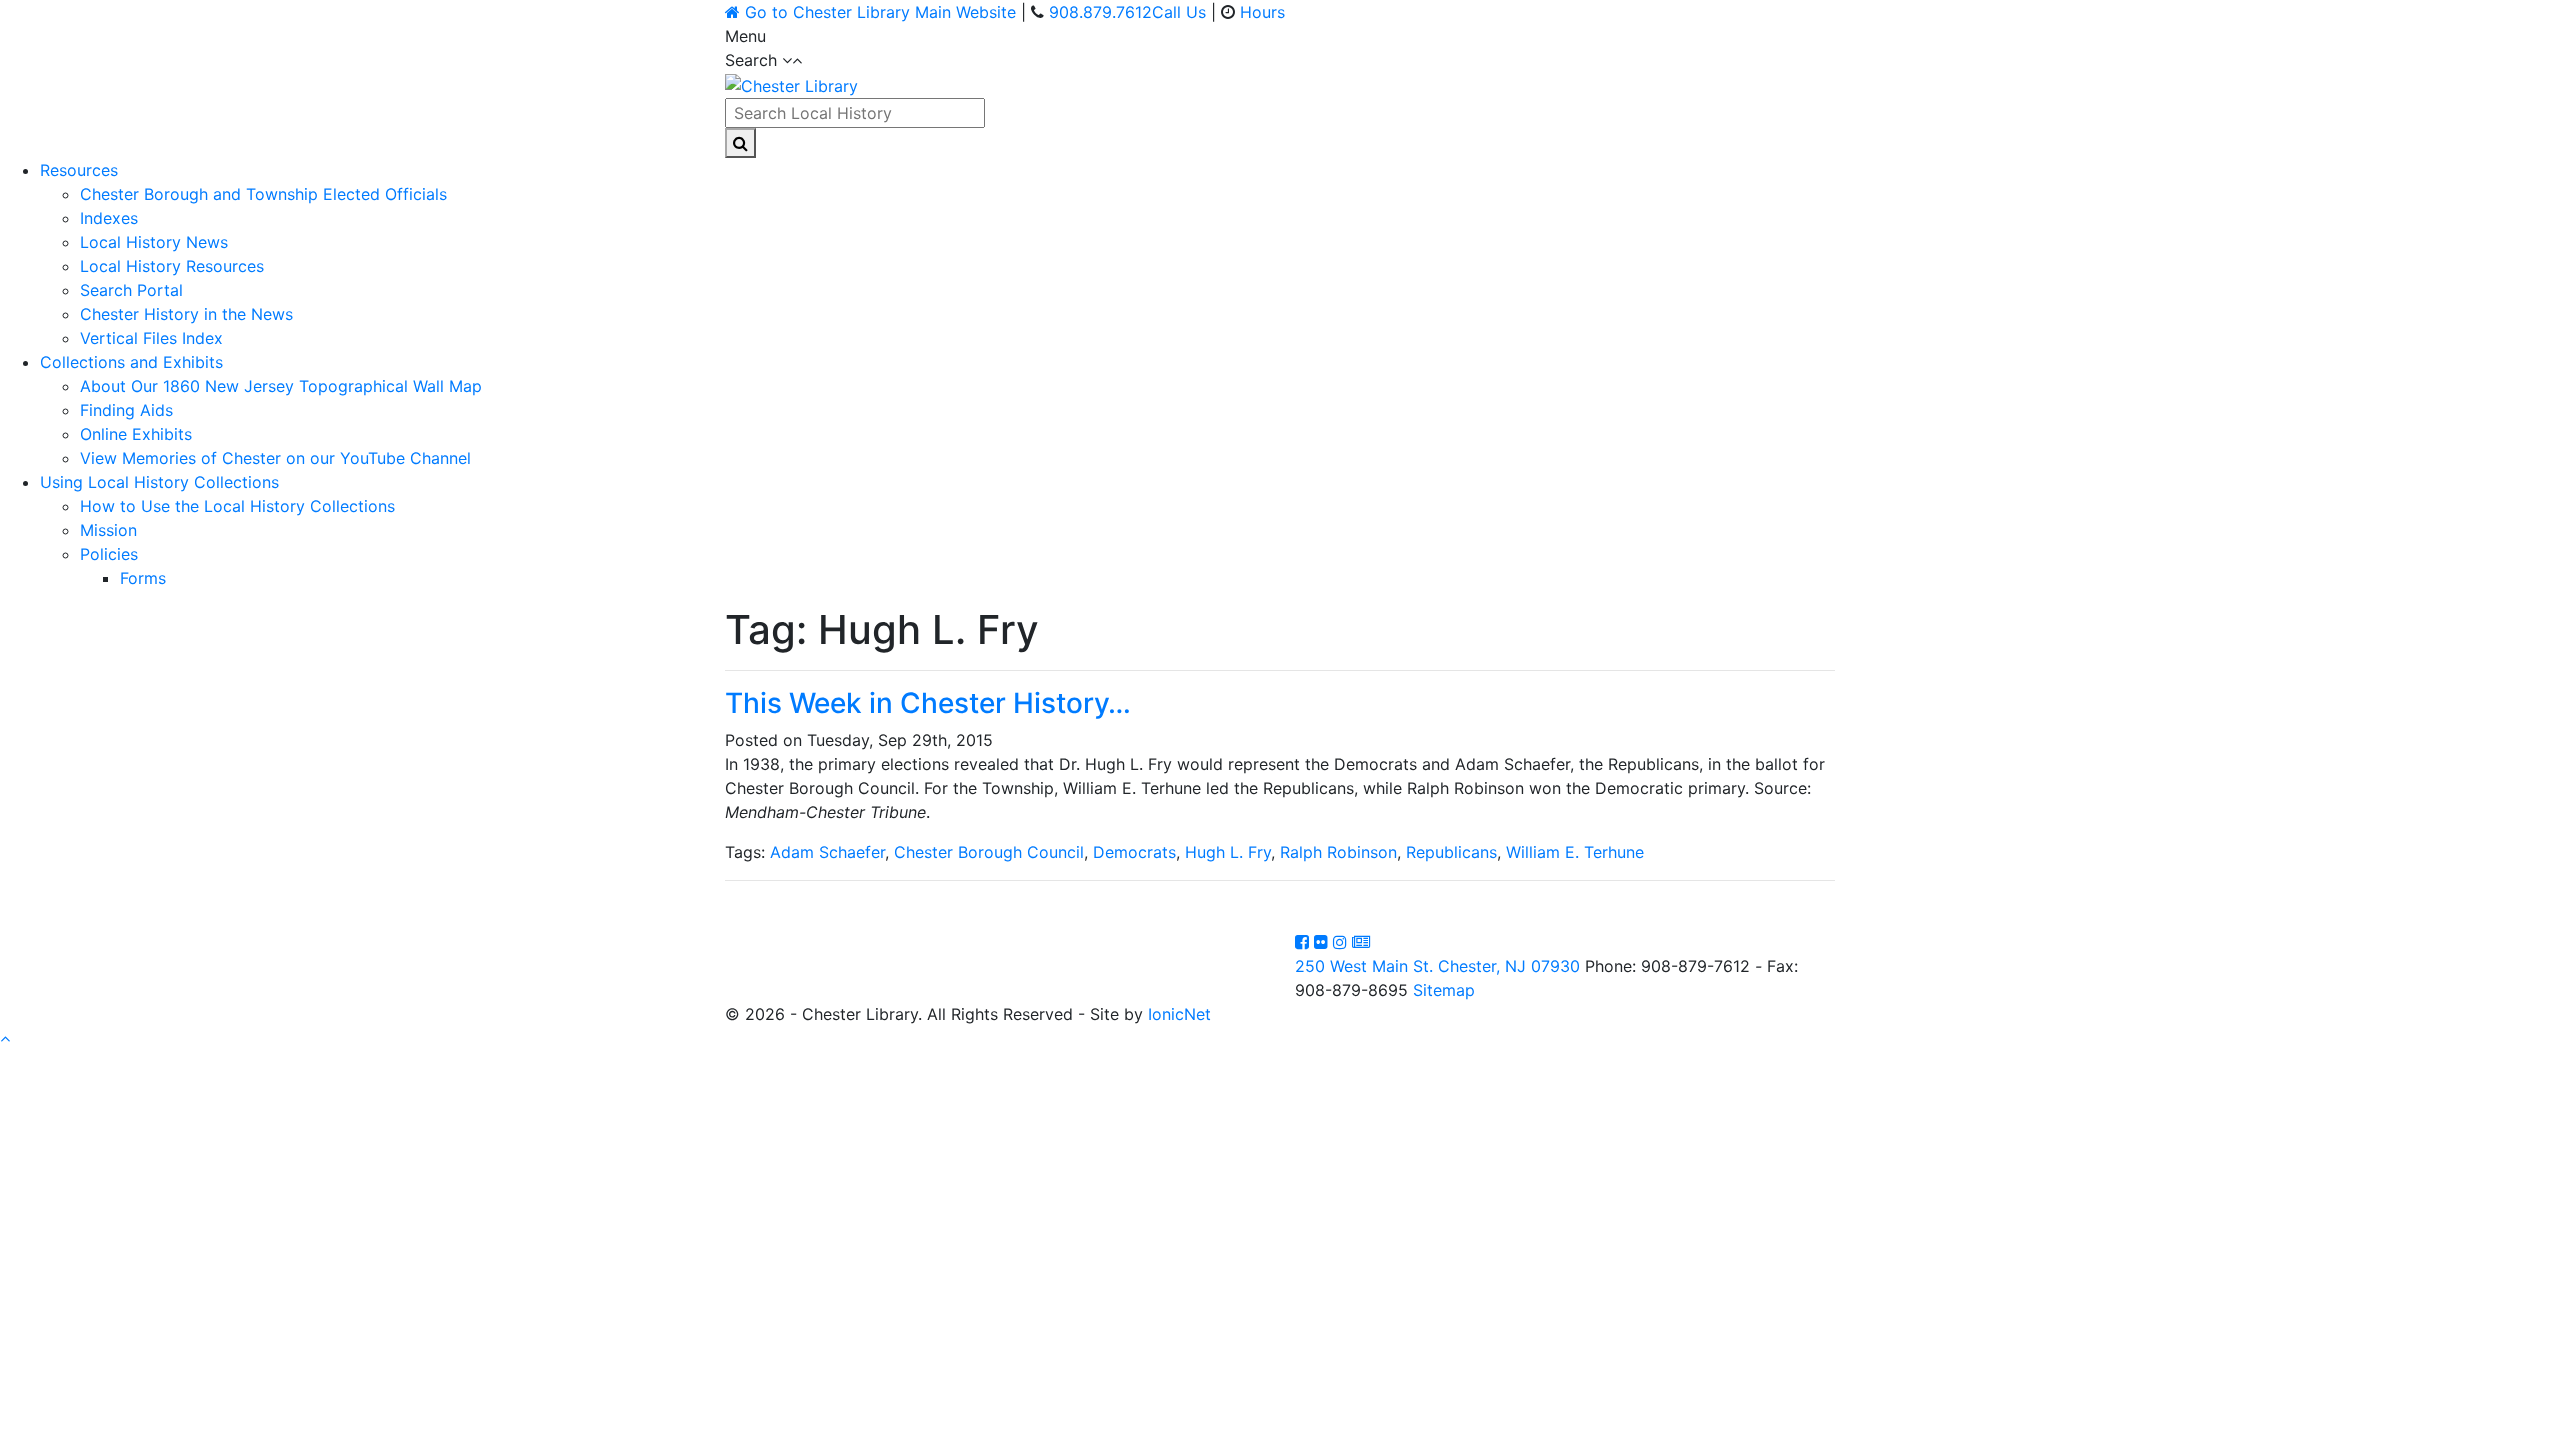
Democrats (1134, 852)
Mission (108, 530)
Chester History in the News (186, 314)
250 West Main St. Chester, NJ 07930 (1437, 966)
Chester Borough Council (989, 852)
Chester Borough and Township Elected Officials (263, 194)
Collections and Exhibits (131, 362)
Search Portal (131, 290)
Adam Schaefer (827, 852)
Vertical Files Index (151, 338)
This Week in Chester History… (928, 703)
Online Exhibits (136, 434)
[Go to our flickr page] (1323, 942)
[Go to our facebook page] (1304, 942)
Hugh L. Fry (1228, 852)
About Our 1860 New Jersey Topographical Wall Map (281, 386)
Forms (143, 578)
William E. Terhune (1575, 852)
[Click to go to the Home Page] (791, 84)
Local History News (154, 242)
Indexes (109, 218)
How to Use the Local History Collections (237, 506)
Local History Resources (172, 266)
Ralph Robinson (1338, 852)
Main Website (880, 12)
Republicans (1451, 852)
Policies (109, 554)
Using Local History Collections (159, 482)
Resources (79, 170)
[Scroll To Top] (5, 1038)
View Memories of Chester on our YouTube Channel (275, 458)
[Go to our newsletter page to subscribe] (1361, 942)
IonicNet (1179, 1014)
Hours (1262, 12)
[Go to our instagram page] (1342, 942)
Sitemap (1444, 990)
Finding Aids (126, 410)
